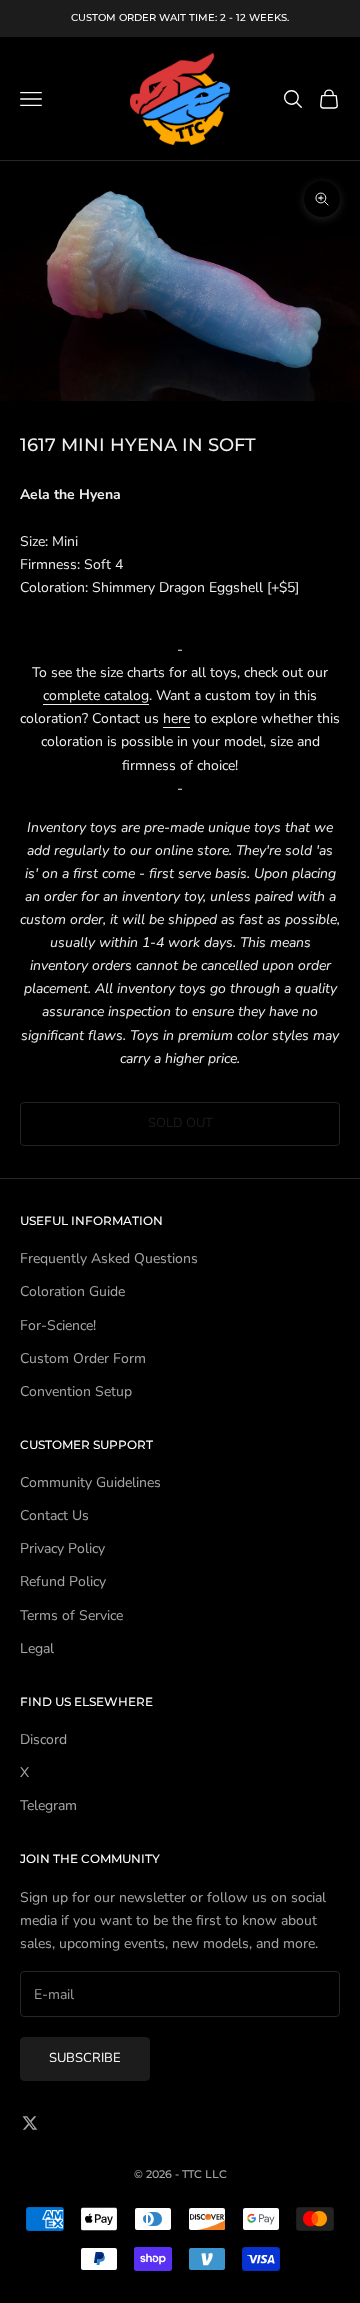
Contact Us (54, 1515)
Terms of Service (71, 1615)
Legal (37, 1648)
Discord (43, 1739)
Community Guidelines (90, 1482)
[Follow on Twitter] (30, 2123)
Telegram (48, 1805)
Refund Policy (63, 1581)
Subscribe (85, 2058)
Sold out (180, 1123)
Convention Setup (76, 1391)
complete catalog (96, 695)
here (176, 718)
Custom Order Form (83, 1358)
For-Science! (58, 1325)
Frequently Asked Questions (109, 1258)
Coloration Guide (72, 1291)
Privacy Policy (62, 1548)
